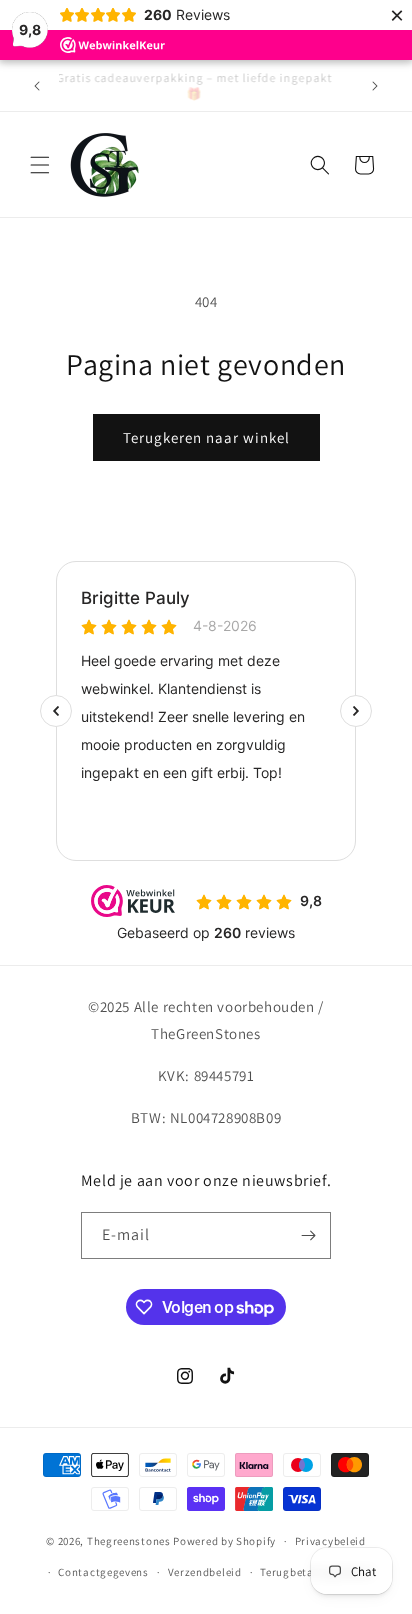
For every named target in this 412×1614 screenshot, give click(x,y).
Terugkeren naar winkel (206, 437)
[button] (40, 165)
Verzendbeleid (205, 1572)
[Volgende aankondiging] (375, 86)
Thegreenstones (129, 1541)
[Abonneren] (308, 1235)
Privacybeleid (330, 1541)
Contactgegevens (103, 1572)
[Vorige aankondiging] (37, 86)
